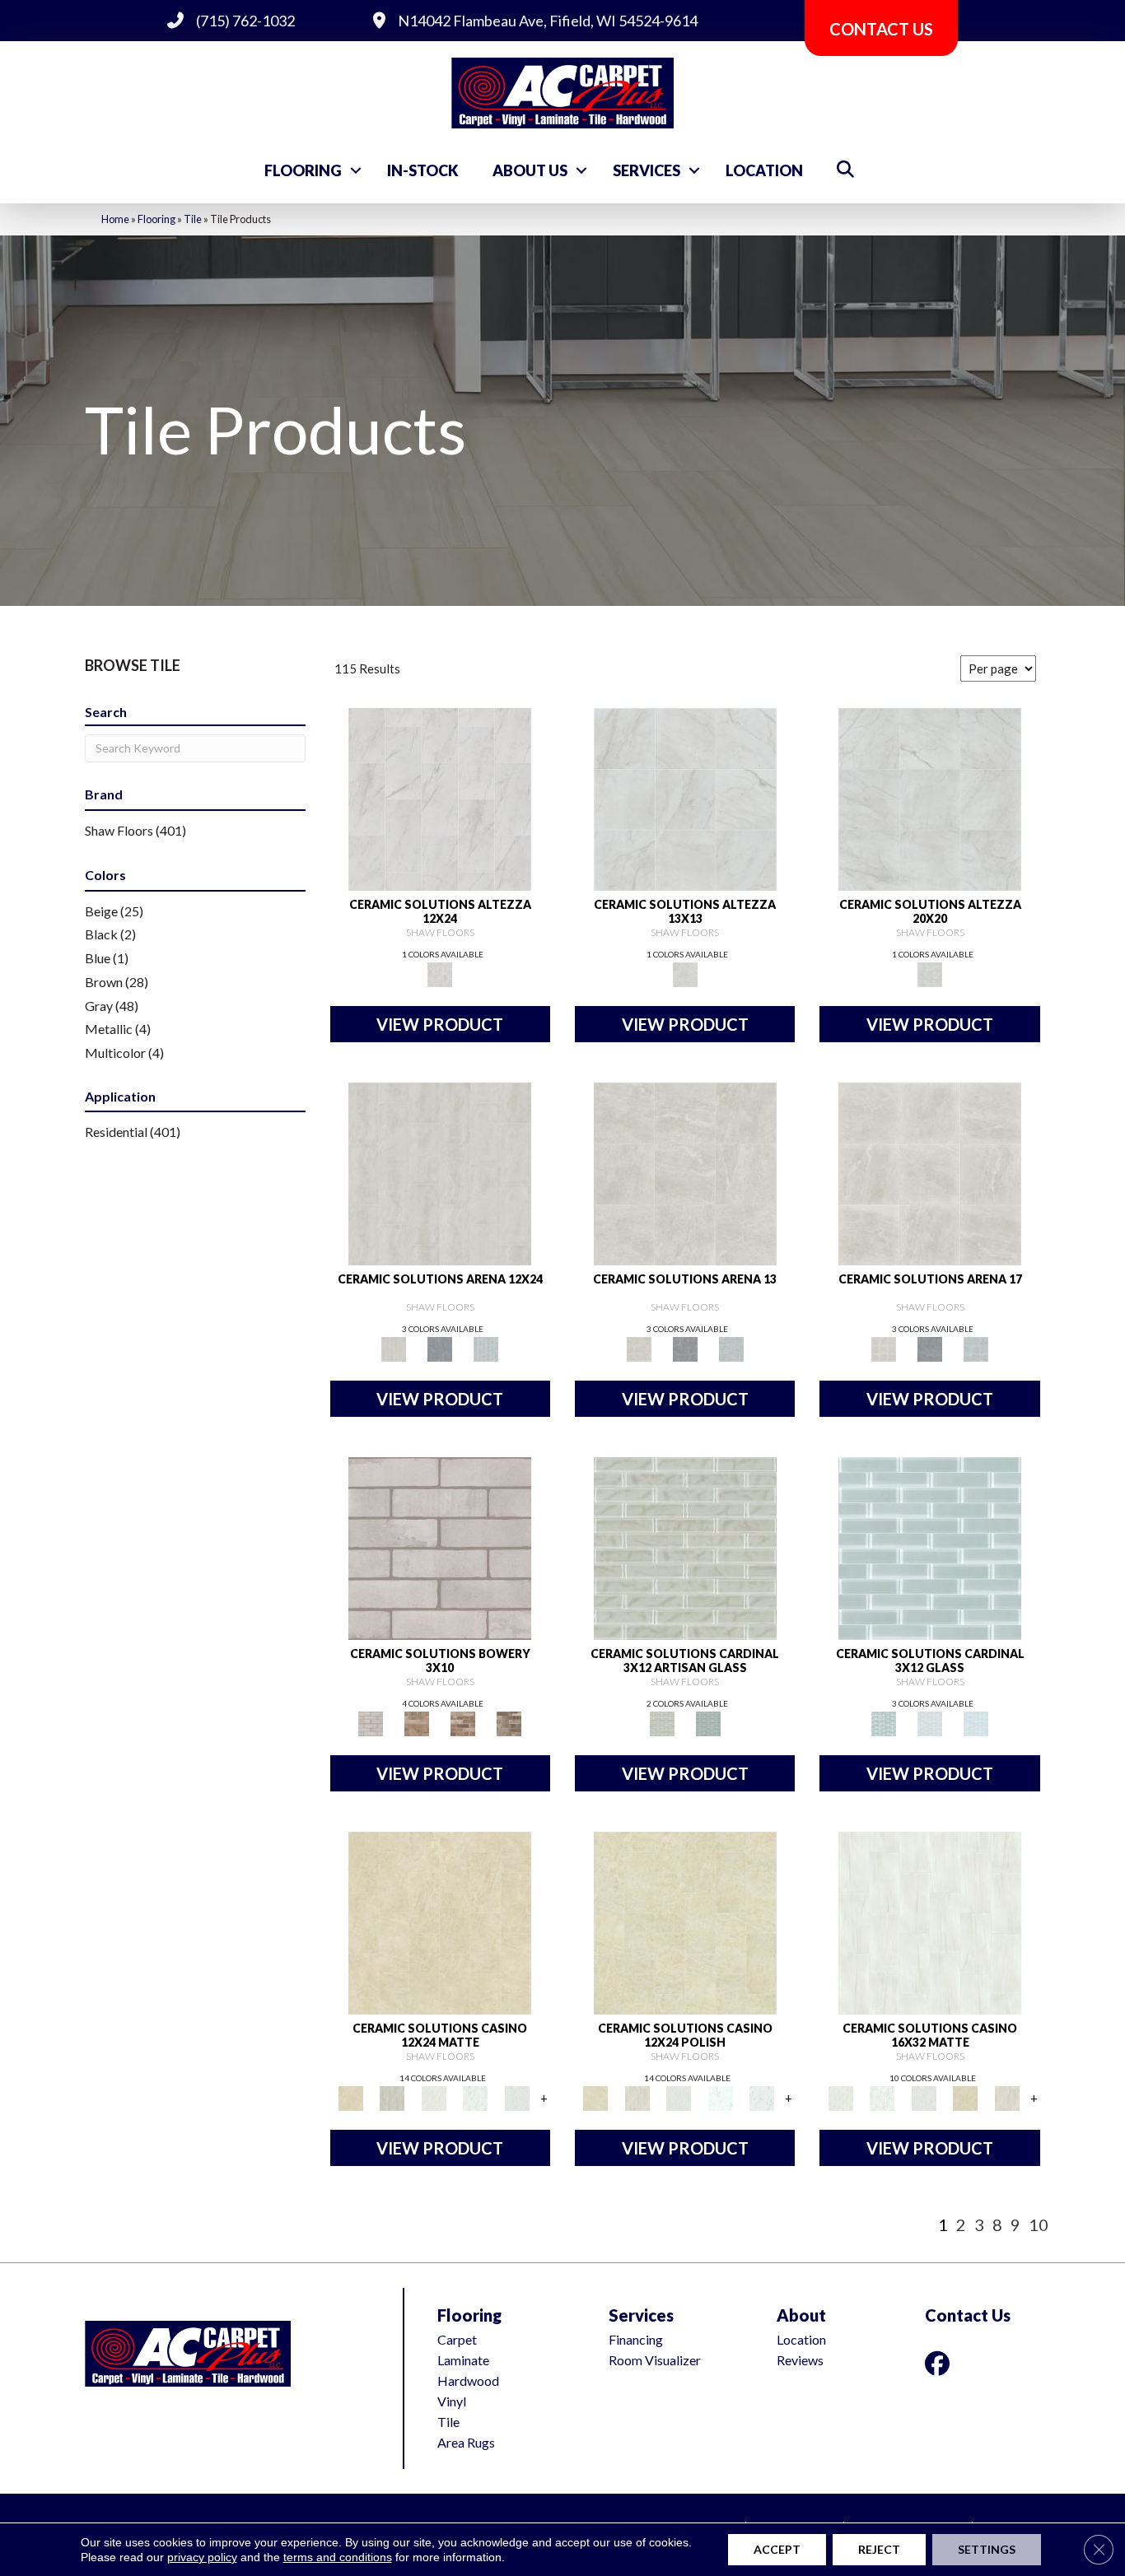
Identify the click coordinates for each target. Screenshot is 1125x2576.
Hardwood (468, 2380)
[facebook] (941, 2363)
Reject (879, 2549)
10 (1039, 2224)
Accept (777, 2549)
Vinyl (452, 2401)
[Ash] (392, 2097)
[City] (417, 1722)
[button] (356, 170)
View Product (440, 1024)
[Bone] (440, 1172)
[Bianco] (434, 2097)
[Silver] (486, 1348)
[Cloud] (930, 1547)
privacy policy (202, 2557)
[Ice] (930, 1722)
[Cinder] (440, 1547)
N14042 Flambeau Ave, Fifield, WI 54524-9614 (548, 21)
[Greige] (509, 1722)
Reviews (800, 2360)
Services (647, 170)
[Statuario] (517, 2097)
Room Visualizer (655, 2360)
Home (115, 219)
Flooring (303, 170)
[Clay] (463, 1722)
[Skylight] (976, 1722)
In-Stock (423, 170)
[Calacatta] (476, 2097)
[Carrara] (440, 799)
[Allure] (440, 1922)
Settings (987, 2549)
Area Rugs (466, 2442)
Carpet (457, 2339)
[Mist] (685, 1547)
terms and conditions (338, 2557)
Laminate (463, 2360)
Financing (636, 2339)
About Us (530, 170)
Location (764, 170)
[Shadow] (708, 1722)
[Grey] (440, 1348)
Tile (193, 219)
